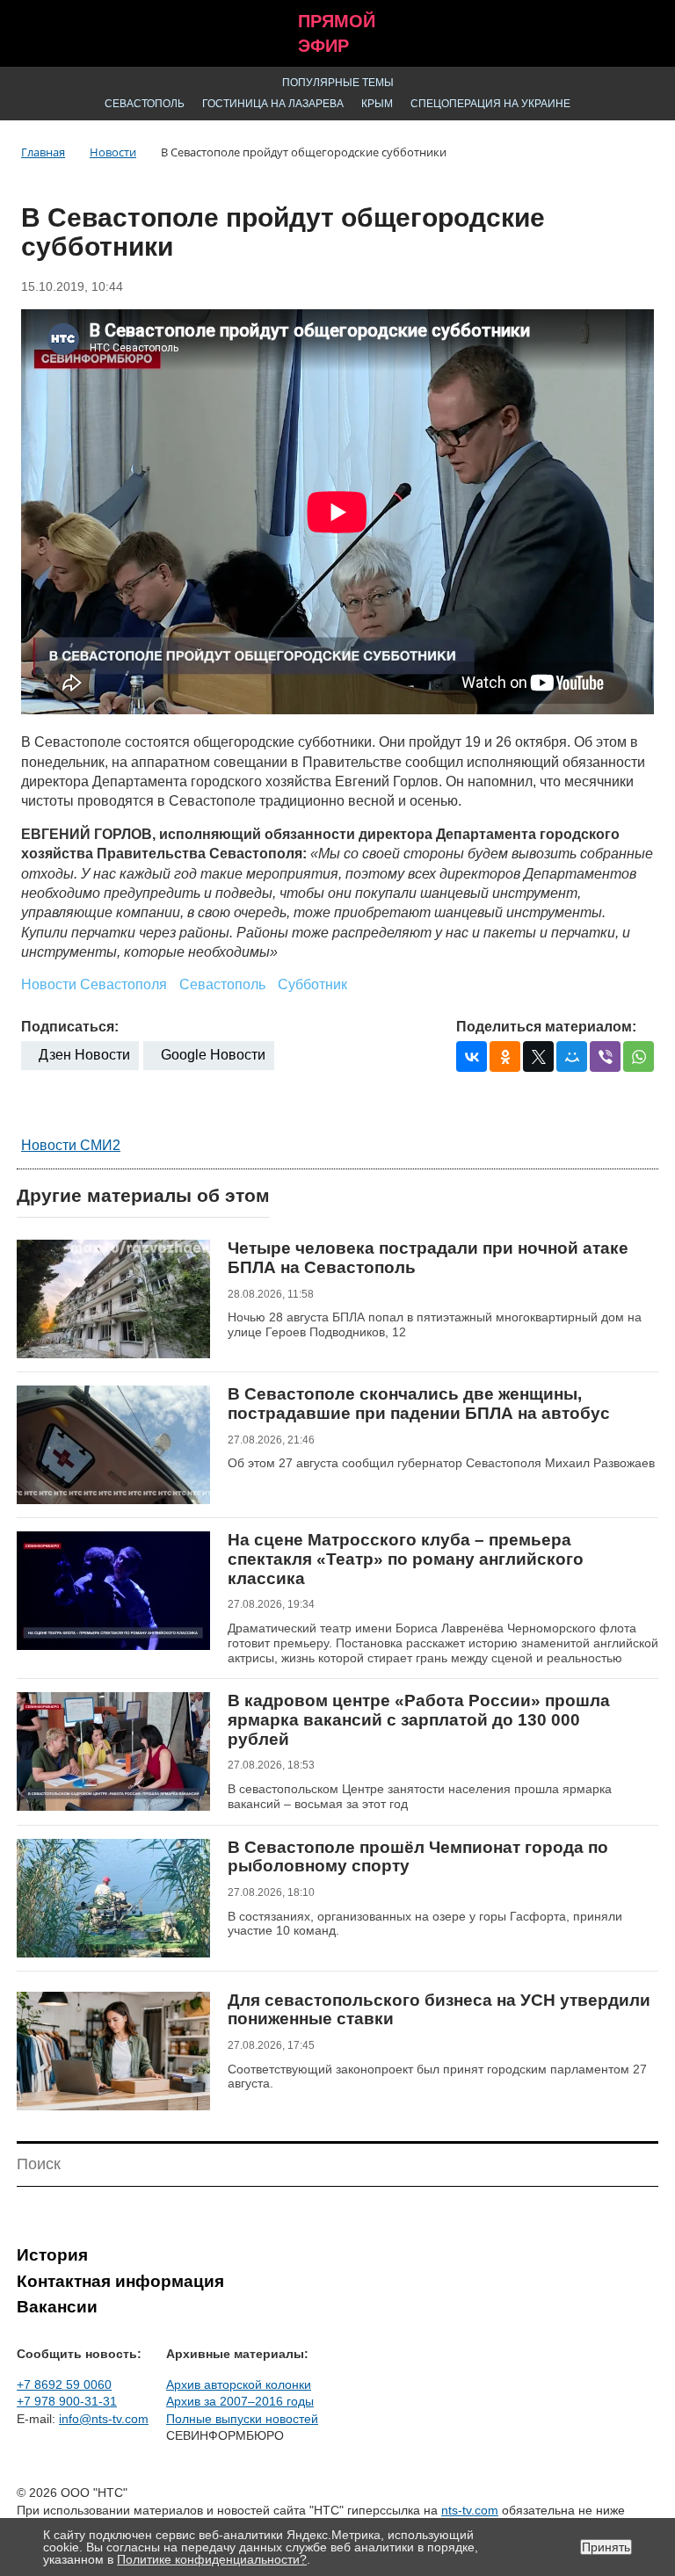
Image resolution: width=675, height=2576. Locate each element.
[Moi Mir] (572, 1056)
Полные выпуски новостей (242, 2419)
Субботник (312, 984)
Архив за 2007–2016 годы (240, 2401)
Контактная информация (120, 2281)
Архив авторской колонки (239, 2384)
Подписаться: (70, 1027)
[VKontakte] (472, 1056)
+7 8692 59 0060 (64, 2384)
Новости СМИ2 (71, 1145)
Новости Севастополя (94, 984)
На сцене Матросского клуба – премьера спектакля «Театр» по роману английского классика (406, 1559)
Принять (606, 2547)
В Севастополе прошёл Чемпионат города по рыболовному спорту (418, 1857)
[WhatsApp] (639, 1056)
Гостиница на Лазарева (273, 104)
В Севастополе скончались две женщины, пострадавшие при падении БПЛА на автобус (419, 1404)
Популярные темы (338, 83)
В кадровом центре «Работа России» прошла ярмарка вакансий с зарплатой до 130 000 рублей (419, 1719)
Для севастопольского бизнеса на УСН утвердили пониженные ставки (439, 2010)
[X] (538, 1056)
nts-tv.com (470, 2510)
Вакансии (57, 2307)
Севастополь (145, 104)
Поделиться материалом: (546, 1027)
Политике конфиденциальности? (212, 2559)
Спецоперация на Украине (490, 104)
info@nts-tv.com (104, 2419)
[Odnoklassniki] (505, 1056)
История (52, 2255)
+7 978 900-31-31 (67, 2401)
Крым (377, 104)
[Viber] (605, 1056)
